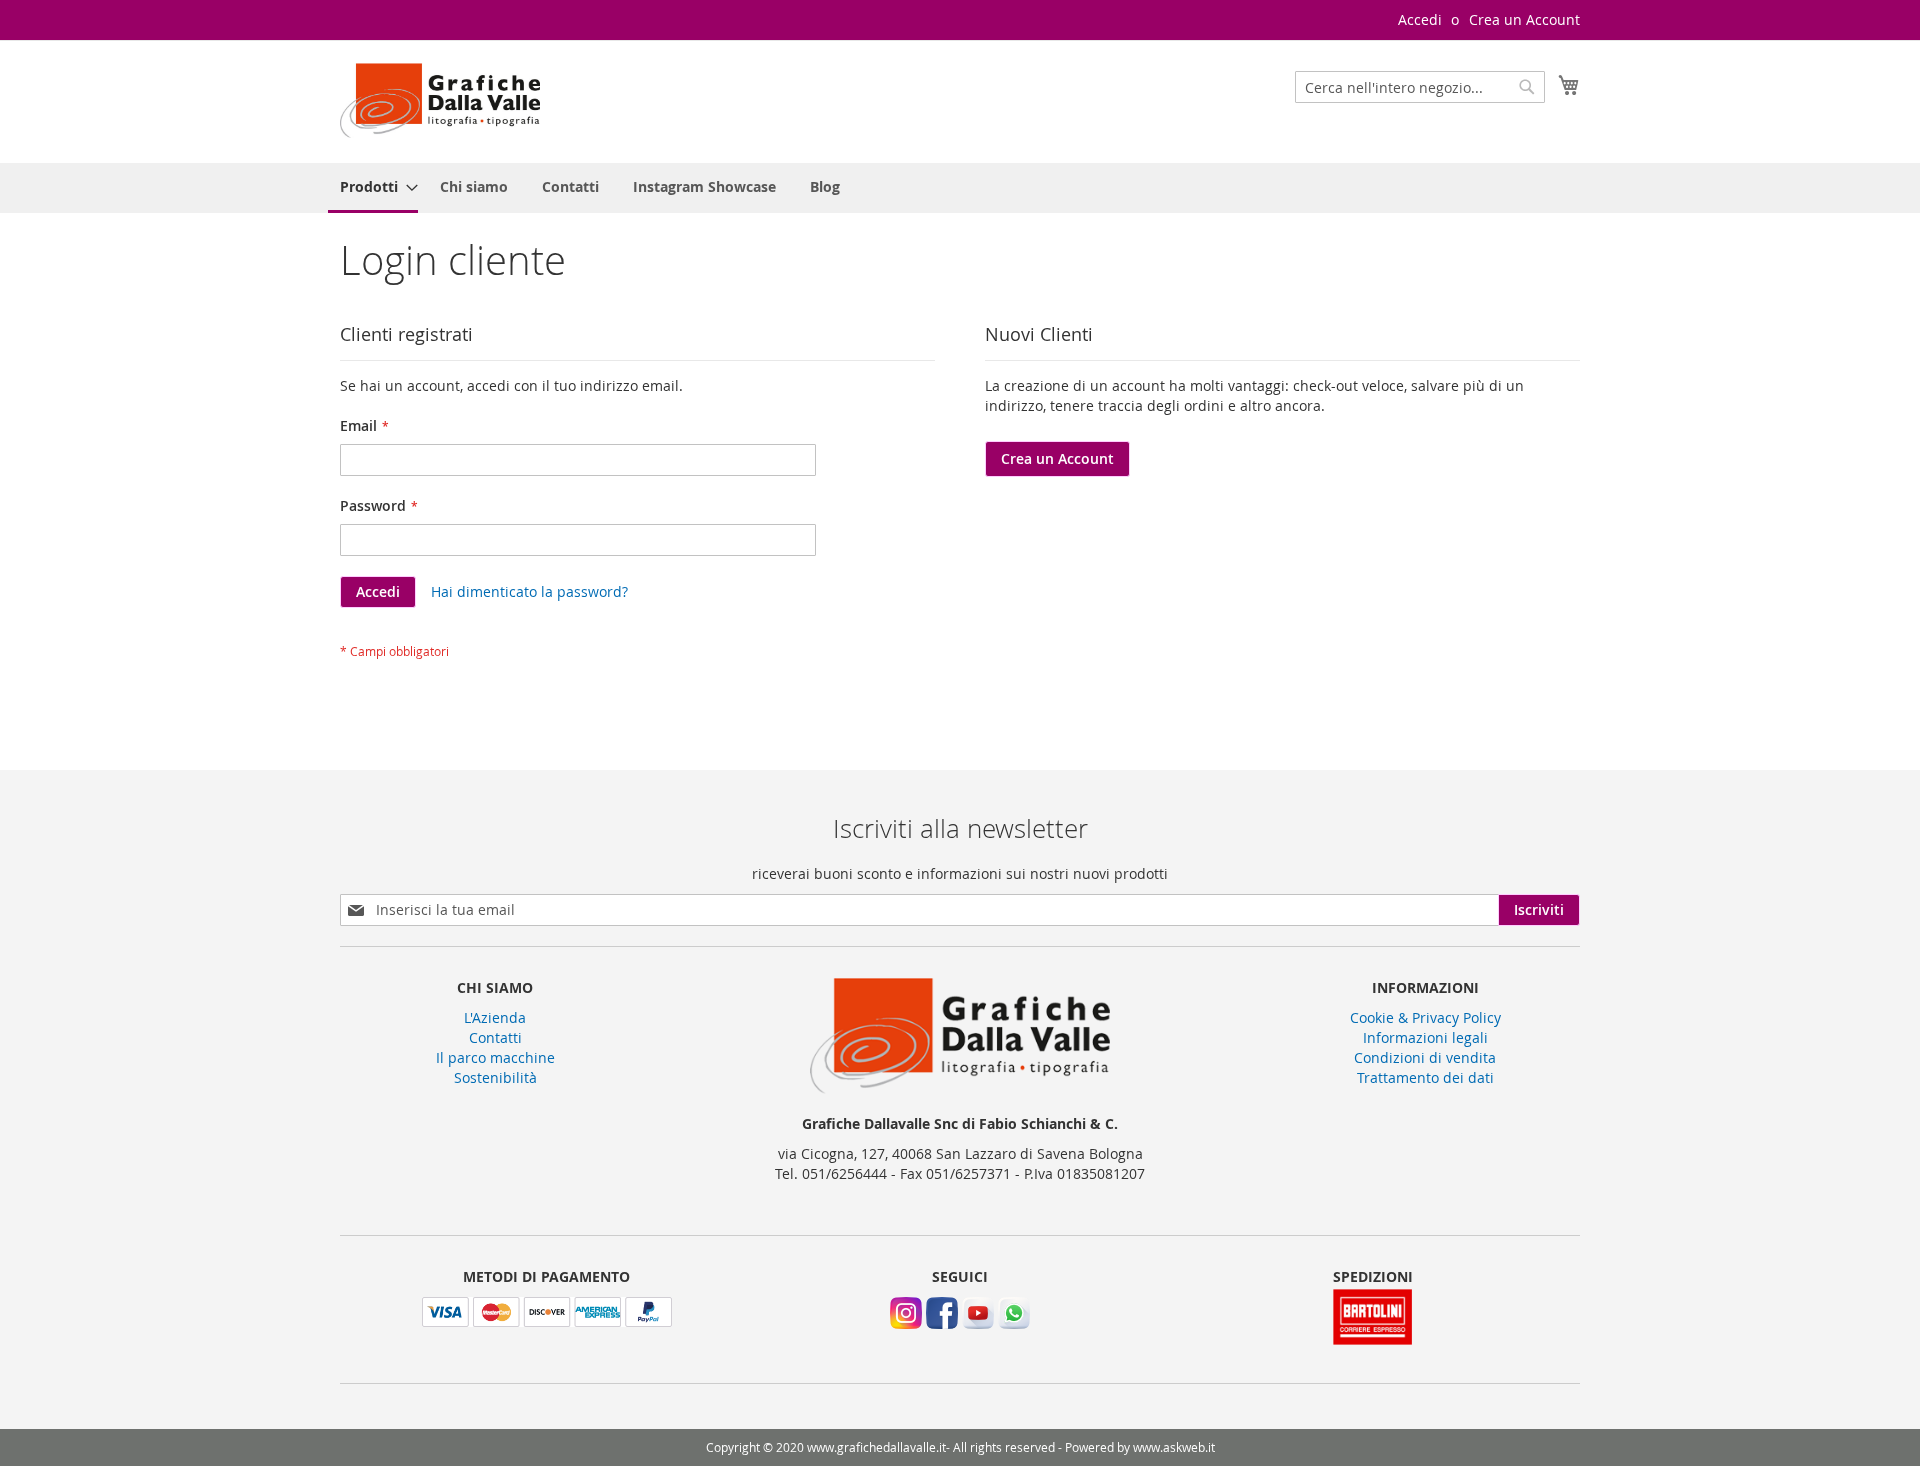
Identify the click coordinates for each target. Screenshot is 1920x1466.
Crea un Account (1524, 19)
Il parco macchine (495, 1057)
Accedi (1420, 19)
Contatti (495, 1037)
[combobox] (1420, 87)
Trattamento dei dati (1425, 1077)
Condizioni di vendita (1425, 1057)
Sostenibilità (495, 1077)
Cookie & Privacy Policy (1425, 1017)
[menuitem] (373, 188)
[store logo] (440, 100)
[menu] (960, 188)
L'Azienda (495, 1017)
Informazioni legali (1425, 1037)
